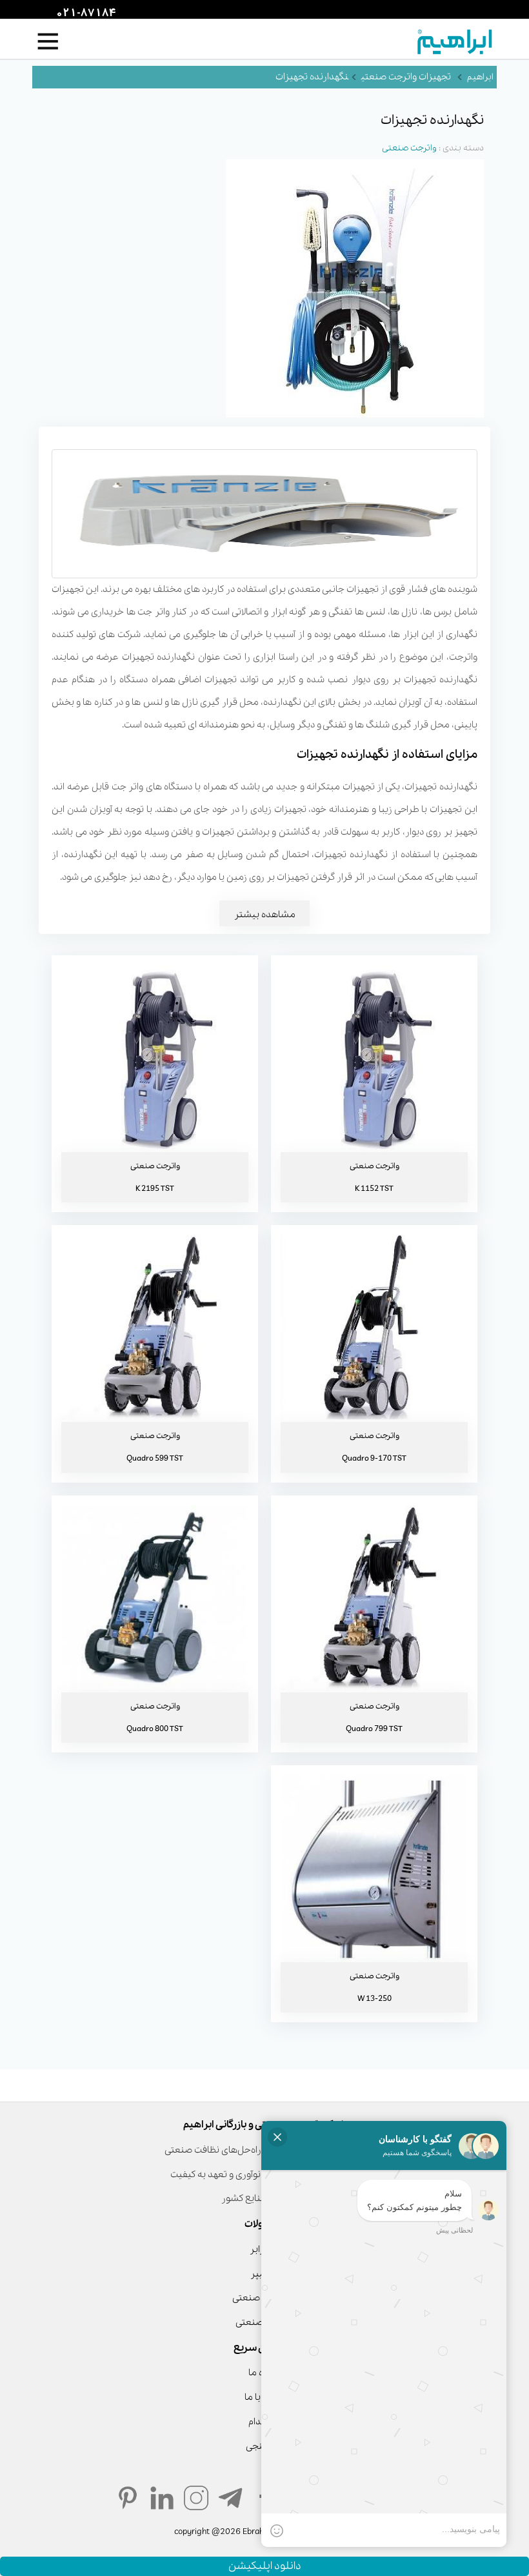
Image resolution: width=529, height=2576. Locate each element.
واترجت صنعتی (409, 148)
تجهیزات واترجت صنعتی (406, 77)
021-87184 (85, 14)
